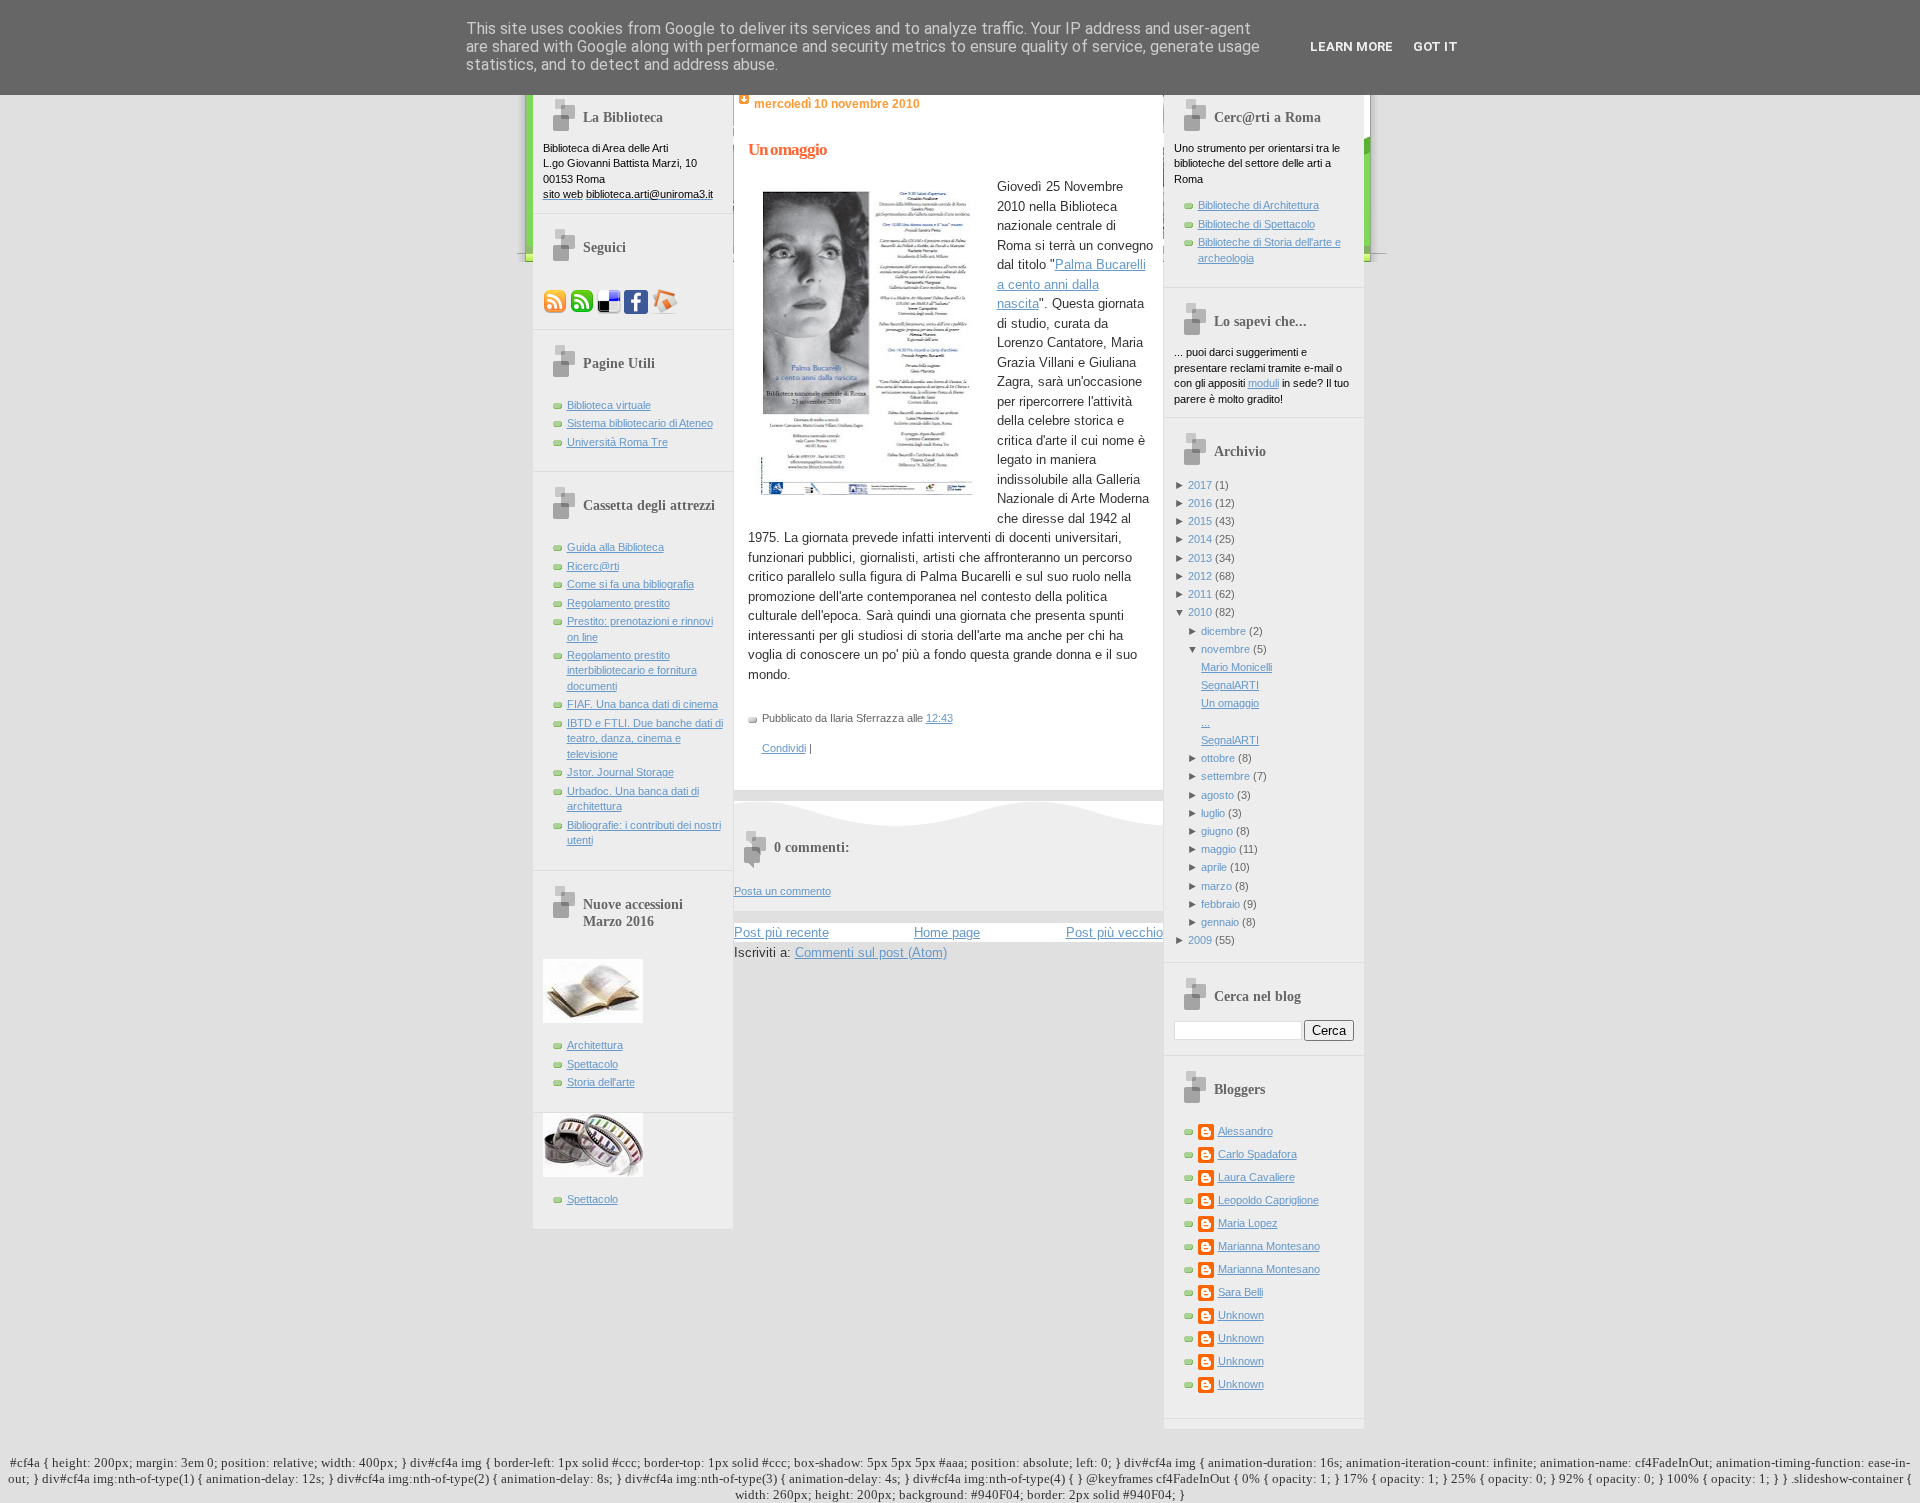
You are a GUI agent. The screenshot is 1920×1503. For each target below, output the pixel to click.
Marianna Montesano (1269, 1246)
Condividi (784, 748)
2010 (1200, 612)
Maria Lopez (1248, 1223)
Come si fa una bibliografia (630, 584)
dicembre (1223, 631)
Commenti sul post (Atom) (871, 952)
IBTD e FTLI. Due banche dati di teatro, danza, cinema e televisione (645, 738)
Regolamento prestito (618, 603)
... (1205, 722)
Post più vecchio (1114, 932)
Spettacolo (592, 1064)
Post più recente (781, 932)
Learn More (1351, 46)
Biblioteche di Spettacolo (1256, 224)
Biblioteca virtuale (609, 405)
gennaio (1220, 922)
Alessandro (1245, 1131)
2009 (1200, 940)
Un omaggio (787, 149)
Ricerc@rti (593, 566)
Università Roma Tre (617, 442)
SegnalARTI (1230, 685)
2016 (1200, 503)
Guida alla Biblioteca (615, 547)
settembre (1225, 776)
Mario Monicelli (1236, 667)
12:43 (939, 718)
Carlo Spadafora (1257, 1154)
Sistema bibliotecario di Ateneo (640, 423)
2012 (1200, 576)
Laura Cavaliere (1256, 1177)
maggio (1218, 849)
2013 (1200, 558)
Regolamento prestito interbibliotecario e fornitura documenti (632, 670)
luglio (1213, 813)
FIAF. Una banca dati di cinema (642, 704)
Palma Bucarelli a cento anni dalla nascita (1071, 284)
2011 (1200, 594)
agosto (1217, 795)
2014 (1200, 539)
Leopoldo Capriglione (1268, 1200)
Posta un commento (782, 891)
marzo (1216, 886)
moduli (1263, 383)
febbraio (1220, 904)
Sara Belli (1240, 1292)
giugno (1217, 831)
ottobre (1218, 758)
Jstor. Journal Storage (620, 772)
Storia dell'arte (601, 1082)
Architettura (595, 1045)
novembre (1225, 649)
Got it (1435, 46)
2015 (1200, 521)
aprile (1214, 867)
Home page (947, 932)
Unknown (1241, 1315)
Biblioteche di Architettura (1258, 205)
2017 (1200, 485)
